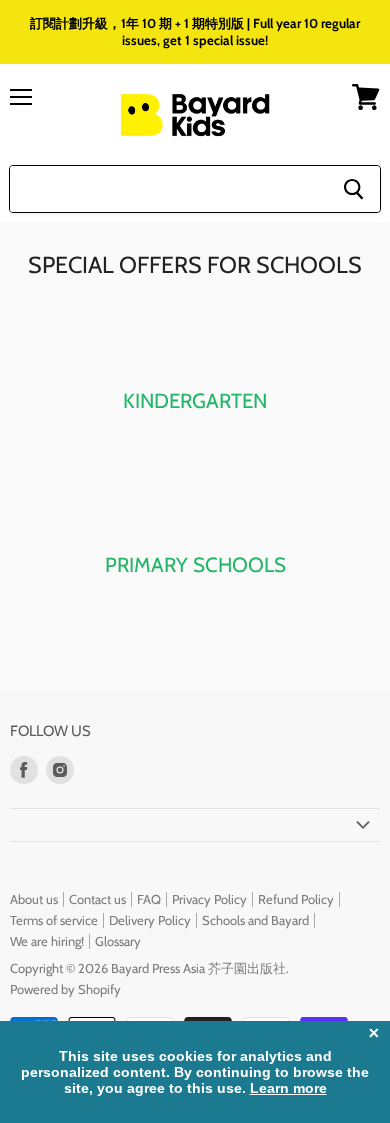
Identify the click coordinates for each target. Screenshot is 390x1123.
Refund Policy (296, 899)
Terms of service (54, 920)
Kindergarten (195, 400)
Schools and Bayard (255, 920)
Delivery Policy (150, 920)
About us (34, 899)
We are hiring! (47, 941)
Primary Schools (195, 564)
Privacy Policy (209, 899)
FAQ (149, 899)
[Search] (353, 189)
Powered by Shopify (65, 989)
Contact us (97, 899)
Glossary (118, 941)
